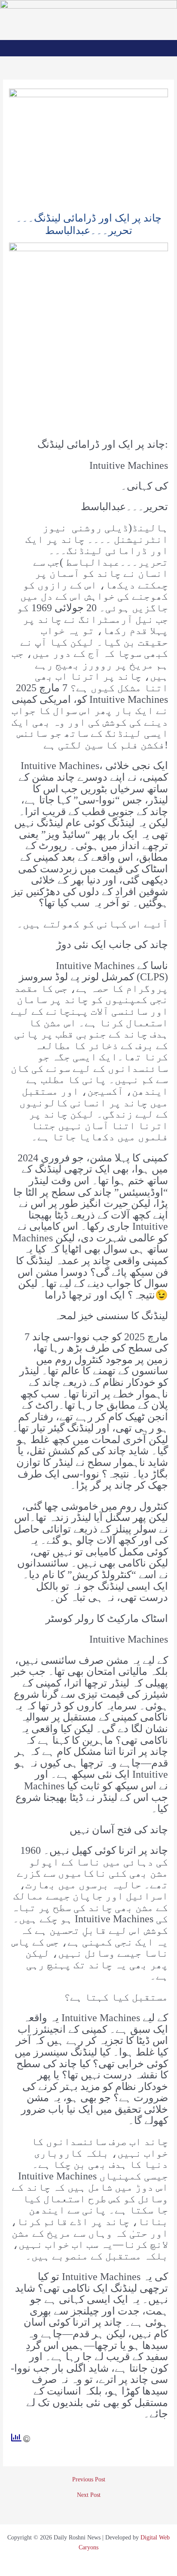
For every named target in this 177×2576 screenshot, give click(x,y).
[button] (89, 48)
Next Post (89, 2495)
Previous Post (89, 2480)
